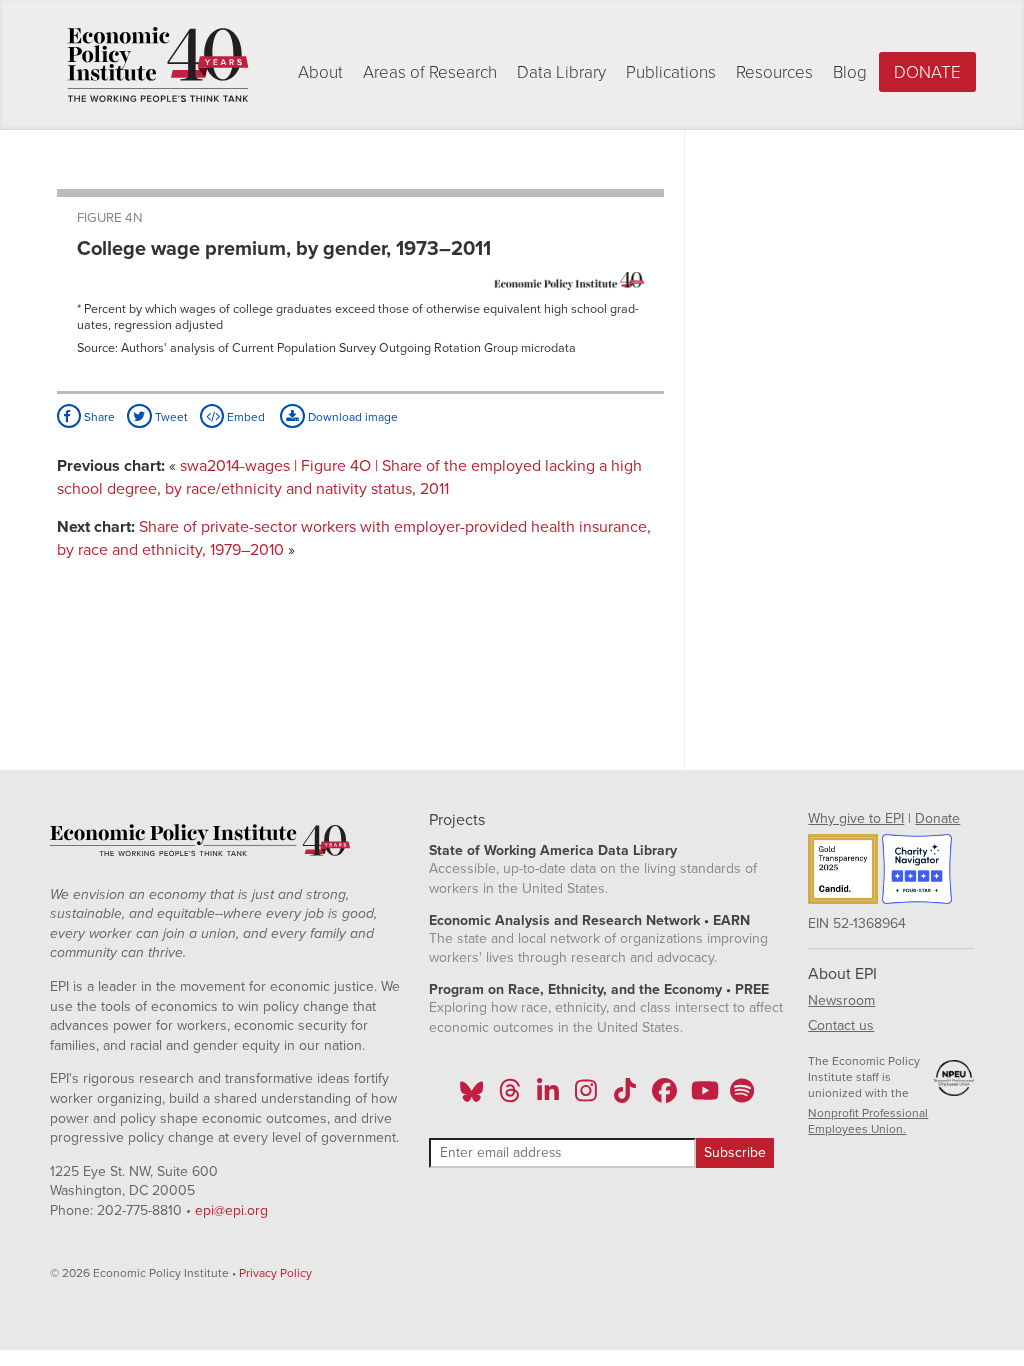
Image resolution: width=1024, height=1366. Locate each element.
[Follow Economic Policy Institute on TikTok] (625, 1097)
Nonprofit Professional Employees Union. (868, 1121)
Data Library (561, 72)
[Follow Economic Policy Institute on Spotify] (741, 1097)
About (320, 72)
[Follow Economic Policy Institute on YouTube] (702, 1097)
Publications (671, 72)
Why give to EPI (856, 818)
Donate (927, 72)
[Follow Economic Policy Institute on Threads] (510, 1097)
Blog (850, 72)
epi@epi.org (231, 1210)
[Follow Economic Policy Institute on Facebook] (663, 1097)
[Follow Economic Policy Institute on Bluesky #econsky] (471, 1097)
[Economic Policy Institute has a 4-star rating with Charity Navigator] (917, 872)
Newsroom (841, 1000)
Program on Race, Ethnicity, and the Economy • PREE (599, 989)
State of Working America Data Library (553, 850)
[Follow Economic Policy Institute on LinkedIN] (548, 1097)
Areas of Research (430, 72)
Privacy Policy (275, 1273)
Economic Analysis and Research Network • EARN (589, 920)
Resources (774, 72)
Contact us (841, 1025)
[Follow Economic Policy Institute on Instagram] (586, 1097)
